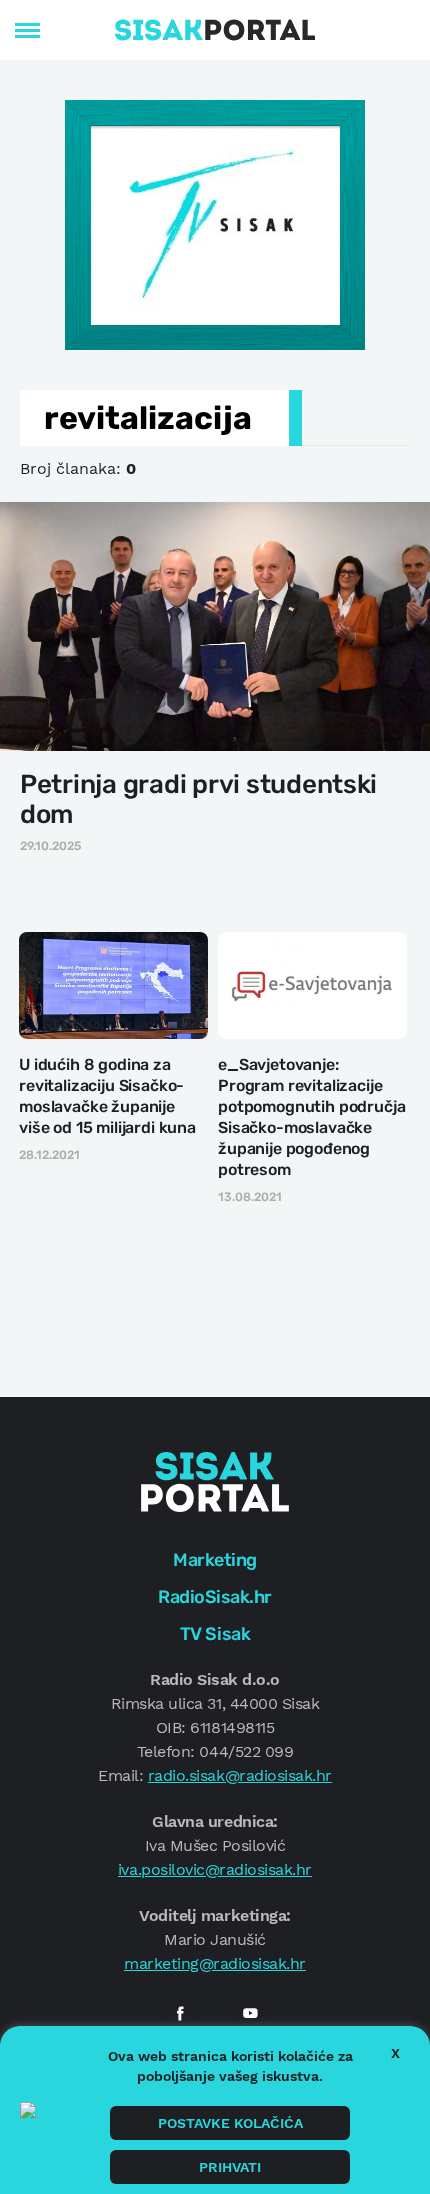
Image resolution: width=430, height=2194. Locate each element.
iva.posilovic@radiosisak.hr (215, 1869)
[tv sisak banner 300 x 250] (215, 223)
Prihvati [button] (230, 2167)
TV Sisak (215, 1634)
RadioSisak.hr (215, 1597)
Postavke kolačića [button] (230, 2123)
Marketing (215, 1560)
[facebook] (180, 2013)
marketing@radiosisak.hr (215, 1963)
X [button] (395, 2053)
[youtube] (250, 2013)
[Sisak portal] (215, 30)
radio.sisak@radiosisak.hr (240, 1775)
